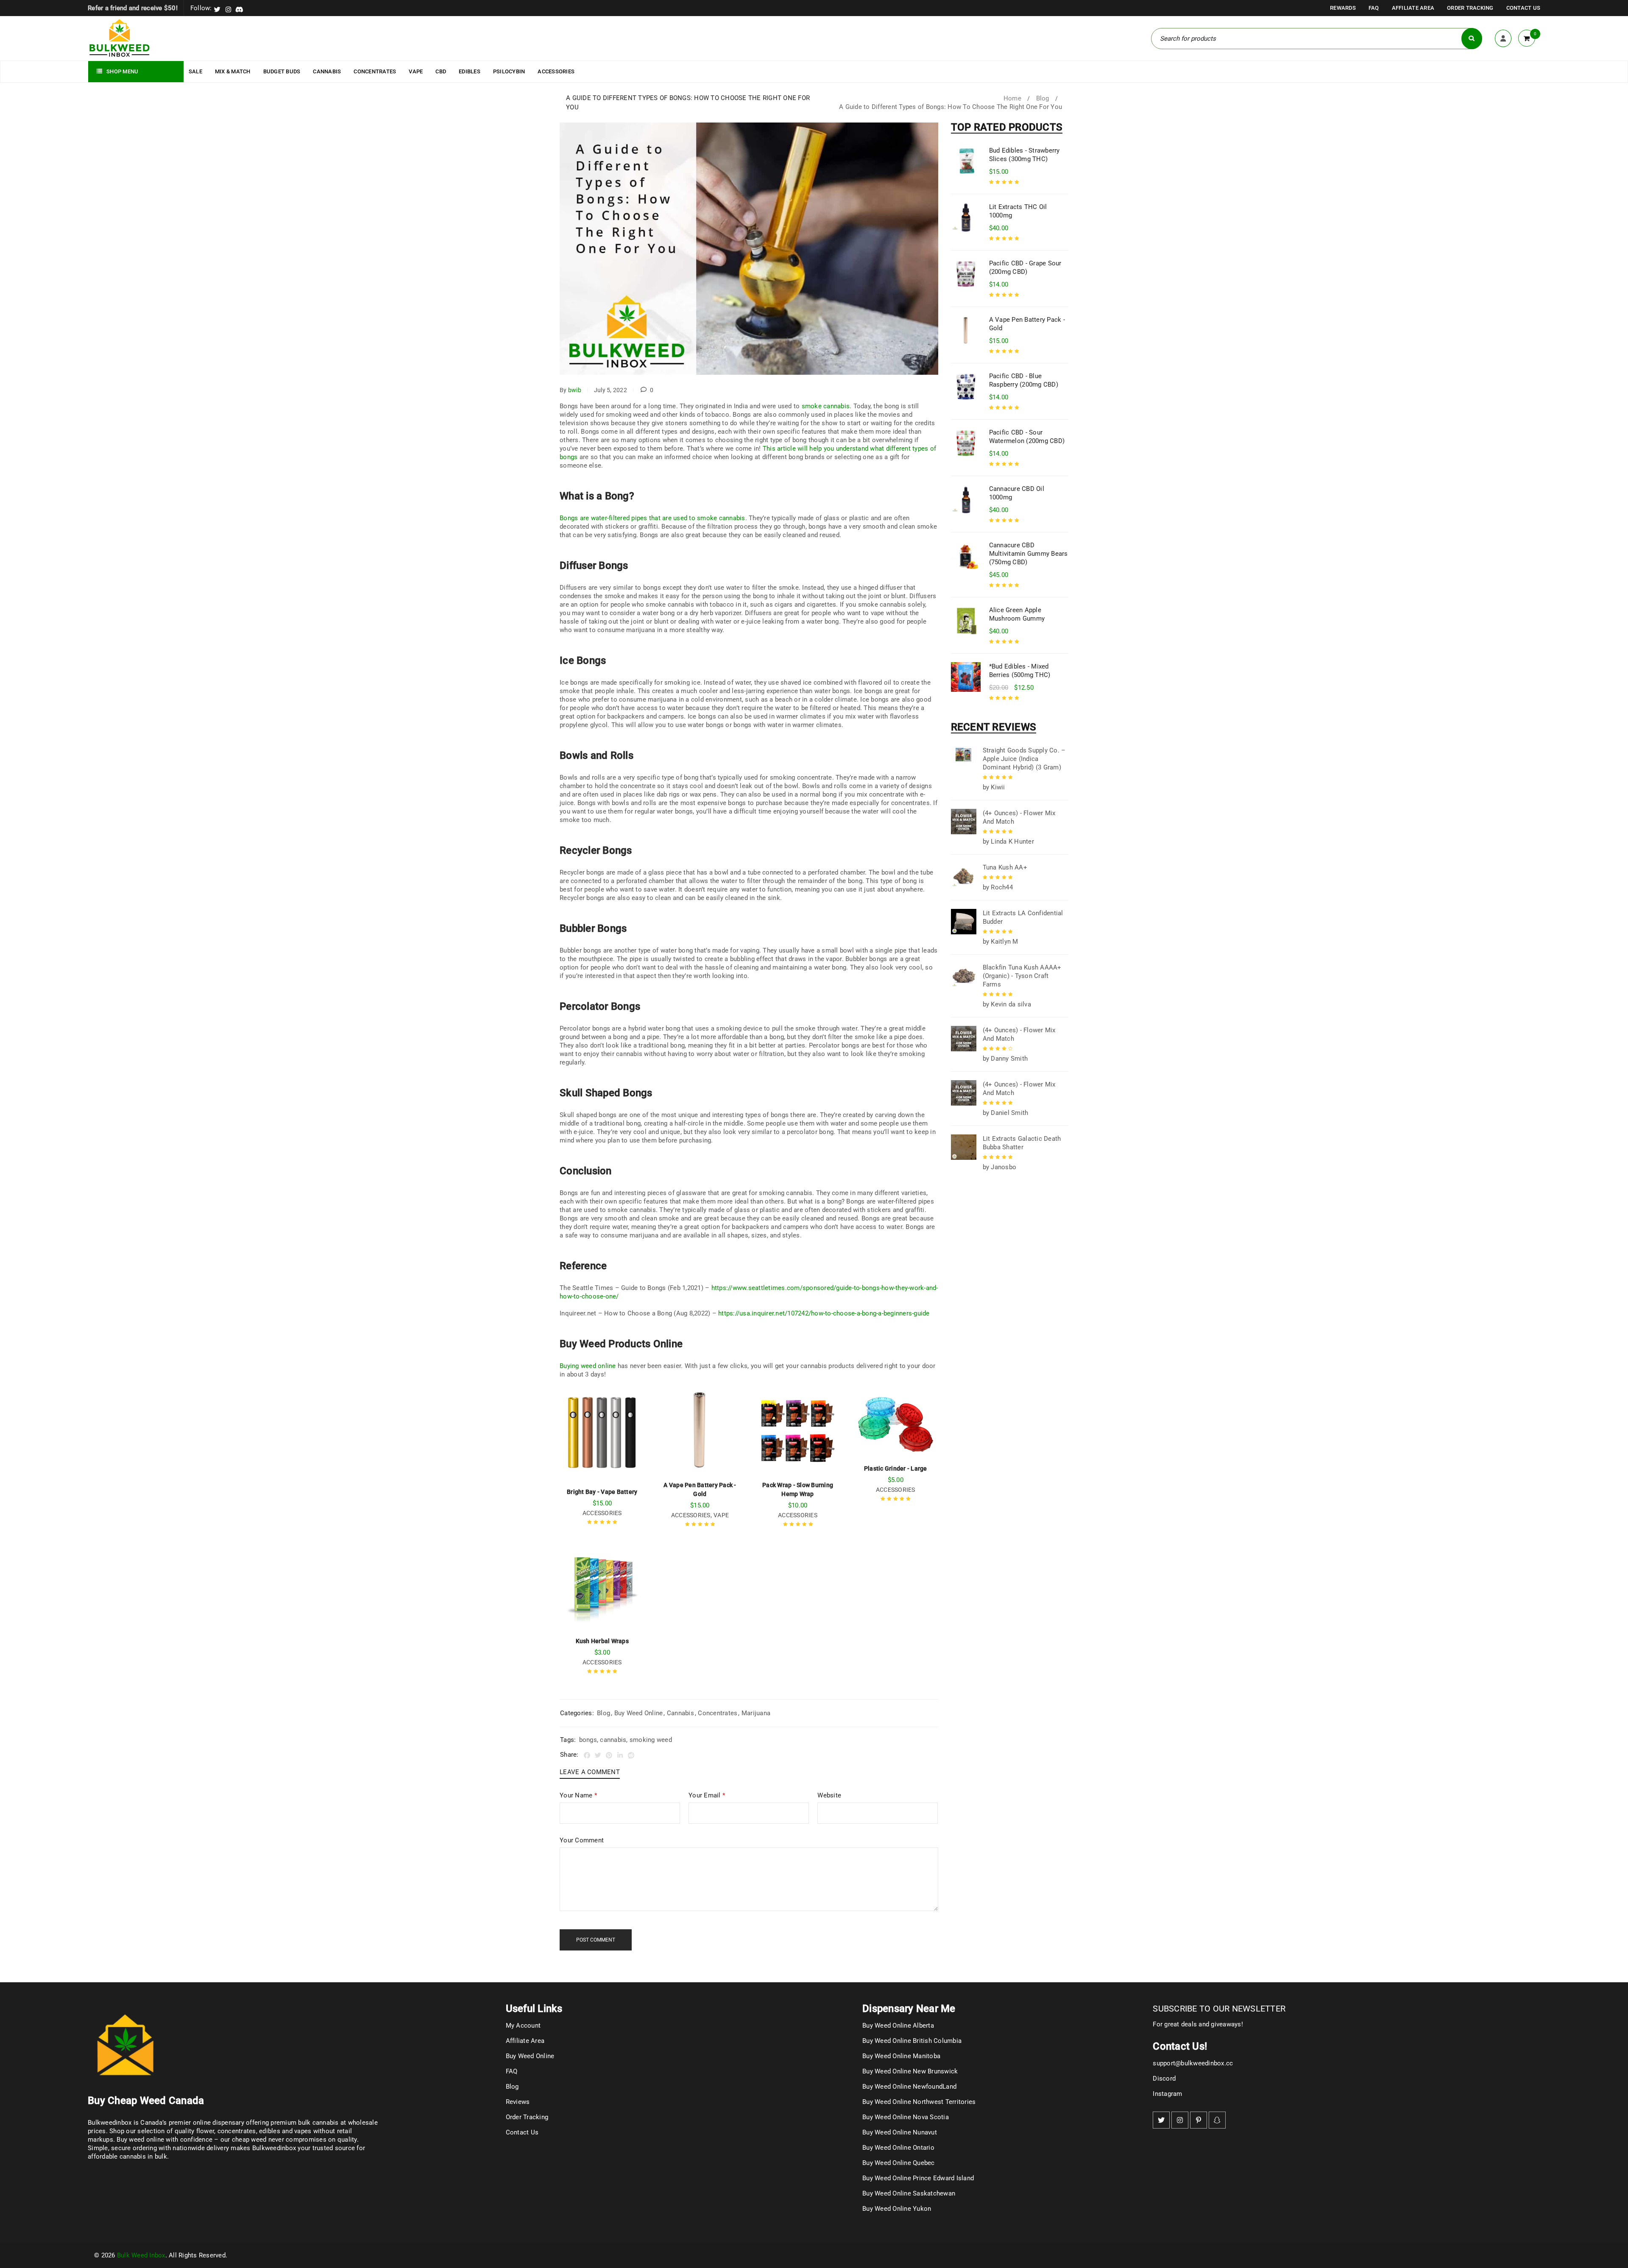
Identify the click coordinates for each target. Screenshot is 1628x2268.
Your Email (707, 1795)
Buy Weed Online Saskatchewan (909, 2193)
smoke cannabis (826, 406)
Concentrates (718, 1713)
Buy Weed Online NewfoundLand (909, 2087)
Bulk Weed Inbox (141, 2255)
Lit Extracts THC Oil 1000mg (1018, 211)
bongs (588, 1740)
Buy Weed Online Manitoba (901, 2056)
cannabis (613, 1740)
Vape (721, 1515)
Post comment (596, 1940)
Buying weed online (588, 1366)
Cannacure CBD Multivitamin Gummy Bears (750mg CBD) (1029, 554)
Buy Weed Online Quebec (899, 2163)
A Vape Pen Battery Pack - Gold (1027, 324)
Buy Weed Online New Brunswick (910, 2071)
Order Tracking (1470, 8)
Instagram (1167, 2094)
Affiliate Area (1413, 8)
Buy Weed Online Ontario (898, 2148)
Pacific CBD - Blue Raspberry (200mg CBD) (1024, 380)
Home (1012, 98)
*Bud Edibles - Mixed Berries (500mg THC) (1020, 671)
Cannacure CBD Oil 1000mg (1017, 493)
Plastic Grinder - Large (896, 1468)
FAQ (1374, 8)
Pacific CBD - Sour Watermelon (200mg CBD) (1027, 437)
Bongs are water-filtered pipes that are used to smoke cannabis (652, 518)
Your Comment (582, 1840)
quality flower (195, 2131)
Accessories (602, 1513)
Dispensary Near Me (909, 2009)
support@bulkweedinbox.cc (1193, 2063)
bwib (575, 390)
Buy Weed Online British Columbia (912, 2041)
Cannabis (680, 1713)
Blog (1043, 98)
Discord (1164, 2079)
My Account (523, 2026)
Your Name (578, 1795)
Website (829, 1795)
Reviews (518, 2102)
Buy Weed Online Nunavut (900, 2132)
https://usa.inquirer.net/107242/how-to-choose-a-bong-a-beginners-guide (824, 1313)
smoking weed (651, 1740)
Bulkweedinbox (274, 2148)
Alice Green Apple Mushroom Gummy (1017, 614)
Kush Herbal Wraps (602, 1641)
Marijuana (756, 1713)
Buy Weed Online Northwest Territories (919, 2102)
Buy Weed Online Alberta (898, 2026)
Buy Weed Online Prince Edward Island (918, 2178)
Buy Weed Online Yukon (897, 2209)
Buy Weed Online (639, 1713)
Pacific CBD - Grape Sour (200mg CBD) (1025, 267)
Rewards (1343, 8)
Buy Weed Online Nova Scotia (906, 2117)
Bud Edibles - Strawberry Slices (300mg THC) (1024, 155)
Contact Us (1523, 8)
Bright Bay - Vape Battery (602, 1492)
